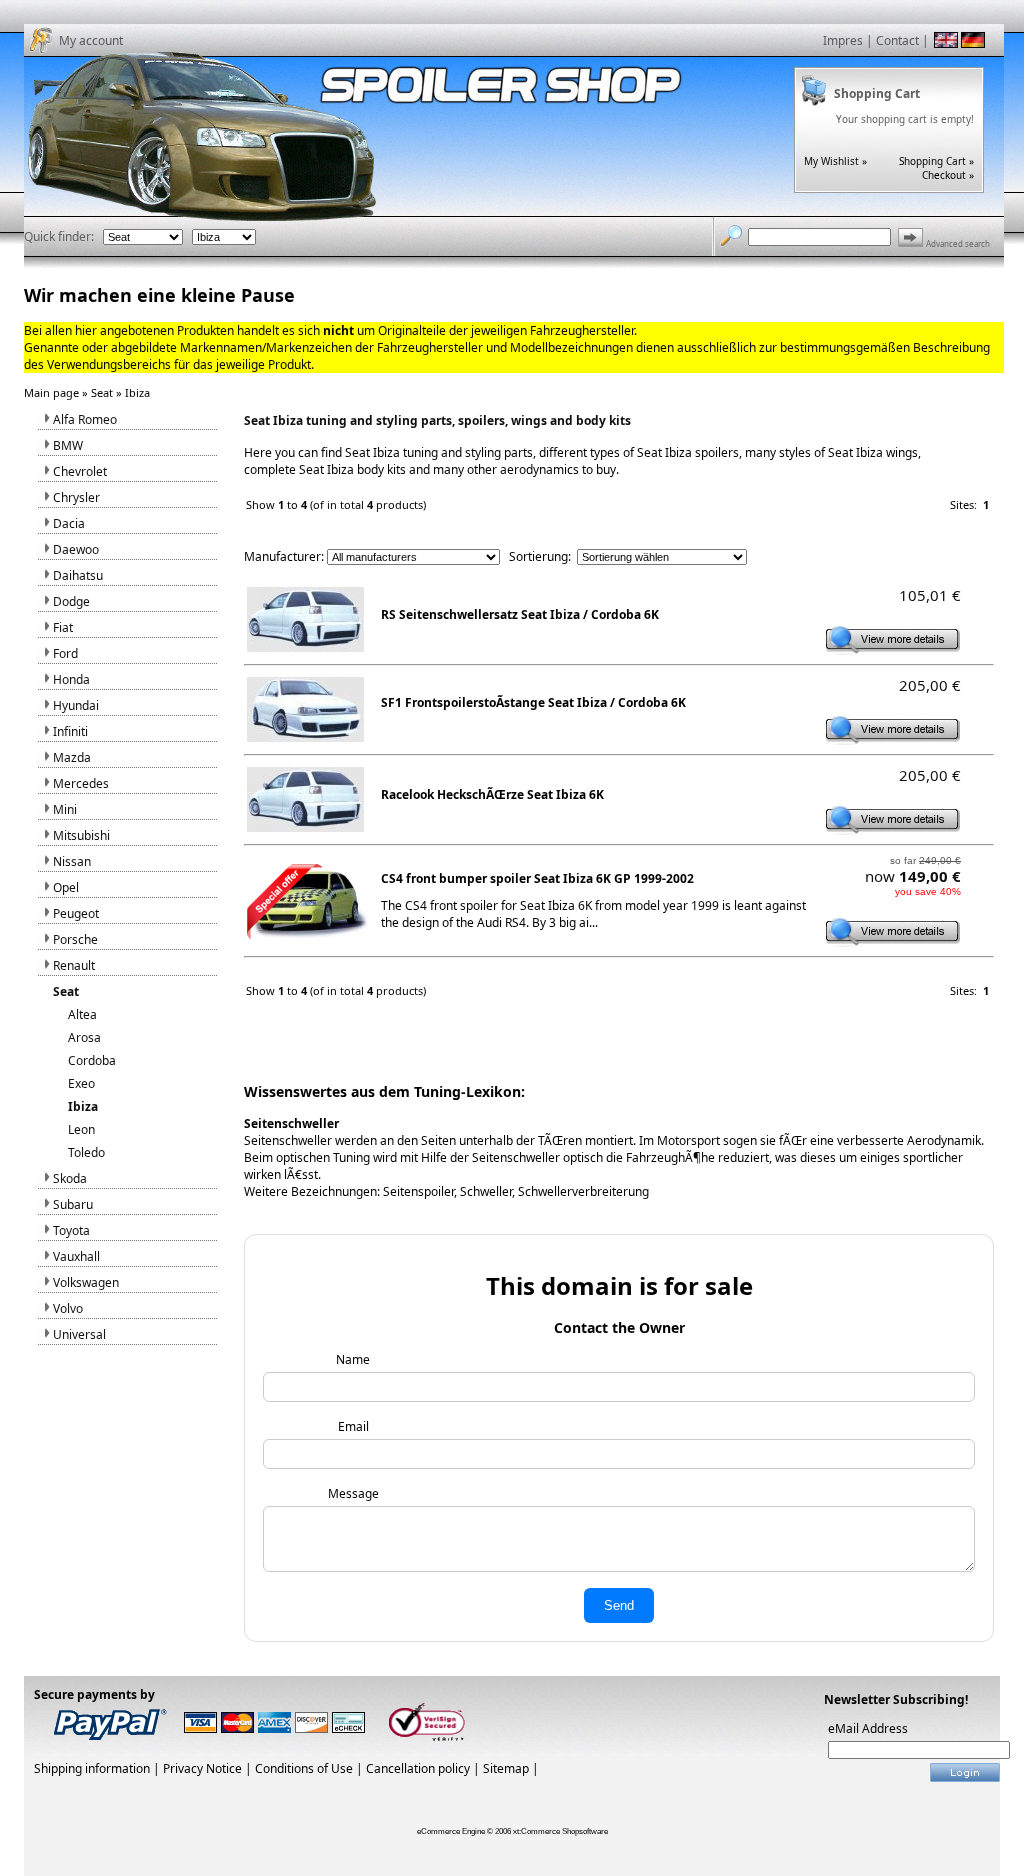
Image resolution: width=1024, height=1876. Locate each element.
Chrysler (76, 497)
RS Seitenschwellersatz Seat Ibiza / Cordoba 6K (520, 614)
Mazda (72, 757)
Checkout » (948, 175)
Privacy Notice (202, 1768)
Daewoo (76, 549)
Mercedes (81, 783)
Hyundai (76, 705)
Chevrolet (80, 471)
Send (619, 1605)
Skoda (70, 1178)
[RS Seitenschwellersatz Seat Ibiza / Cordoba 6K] (893, 649)
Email (353, 1426)
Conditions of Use (304, 1768)
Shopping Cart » (936, 161)
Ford (65, 653)
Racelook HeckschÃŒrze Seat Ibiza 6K (492, 794)
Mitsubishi (81, 835)
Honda (71, 679)
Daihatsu (78, 575)
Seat (102, 392)
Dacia (69, 523)
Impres (843, 40)
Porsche (75, 939)
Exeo (81, 1083)
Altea (82, 1014)
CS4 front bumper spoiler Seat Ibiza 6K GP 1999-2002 (537, 878)
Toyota (71, 1230)
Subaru (73, 1204)
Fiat (63, 627)
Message (353, 1493)
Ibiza (137, 392)
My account (91, 40)
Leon (81, 1129)
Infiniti (70, 731)
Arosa (84, 1037)
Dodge (71, 601)
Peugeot (76, 913)
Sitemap (506, 1768)
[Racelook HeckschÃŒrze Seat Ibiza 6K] (893, 829)
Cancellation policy (418, 1768)
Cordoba (92, 1060)
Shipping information (92, 1768)
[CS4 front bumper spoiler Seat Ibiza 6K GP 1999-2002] (893, 941)
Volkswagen (86, 1282)
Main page (51, 392)
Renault (74, 965)
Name (353, 1359)
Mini (65, 809)
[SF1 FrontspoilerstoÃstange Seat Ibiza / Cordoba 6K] (893, 739)
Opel (66, 887)
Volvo (68, 1308)
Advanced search (958, 243)
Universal (79, 1334)
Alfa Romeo (85, 419)
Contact (897, 40)
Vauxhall (76, 1256)
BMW (68, 445)
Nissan (72, 861)
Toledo (86, 1152)
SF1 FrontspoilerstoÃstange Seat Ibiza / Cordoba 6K (533, 702)
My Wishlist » (835, 161)
